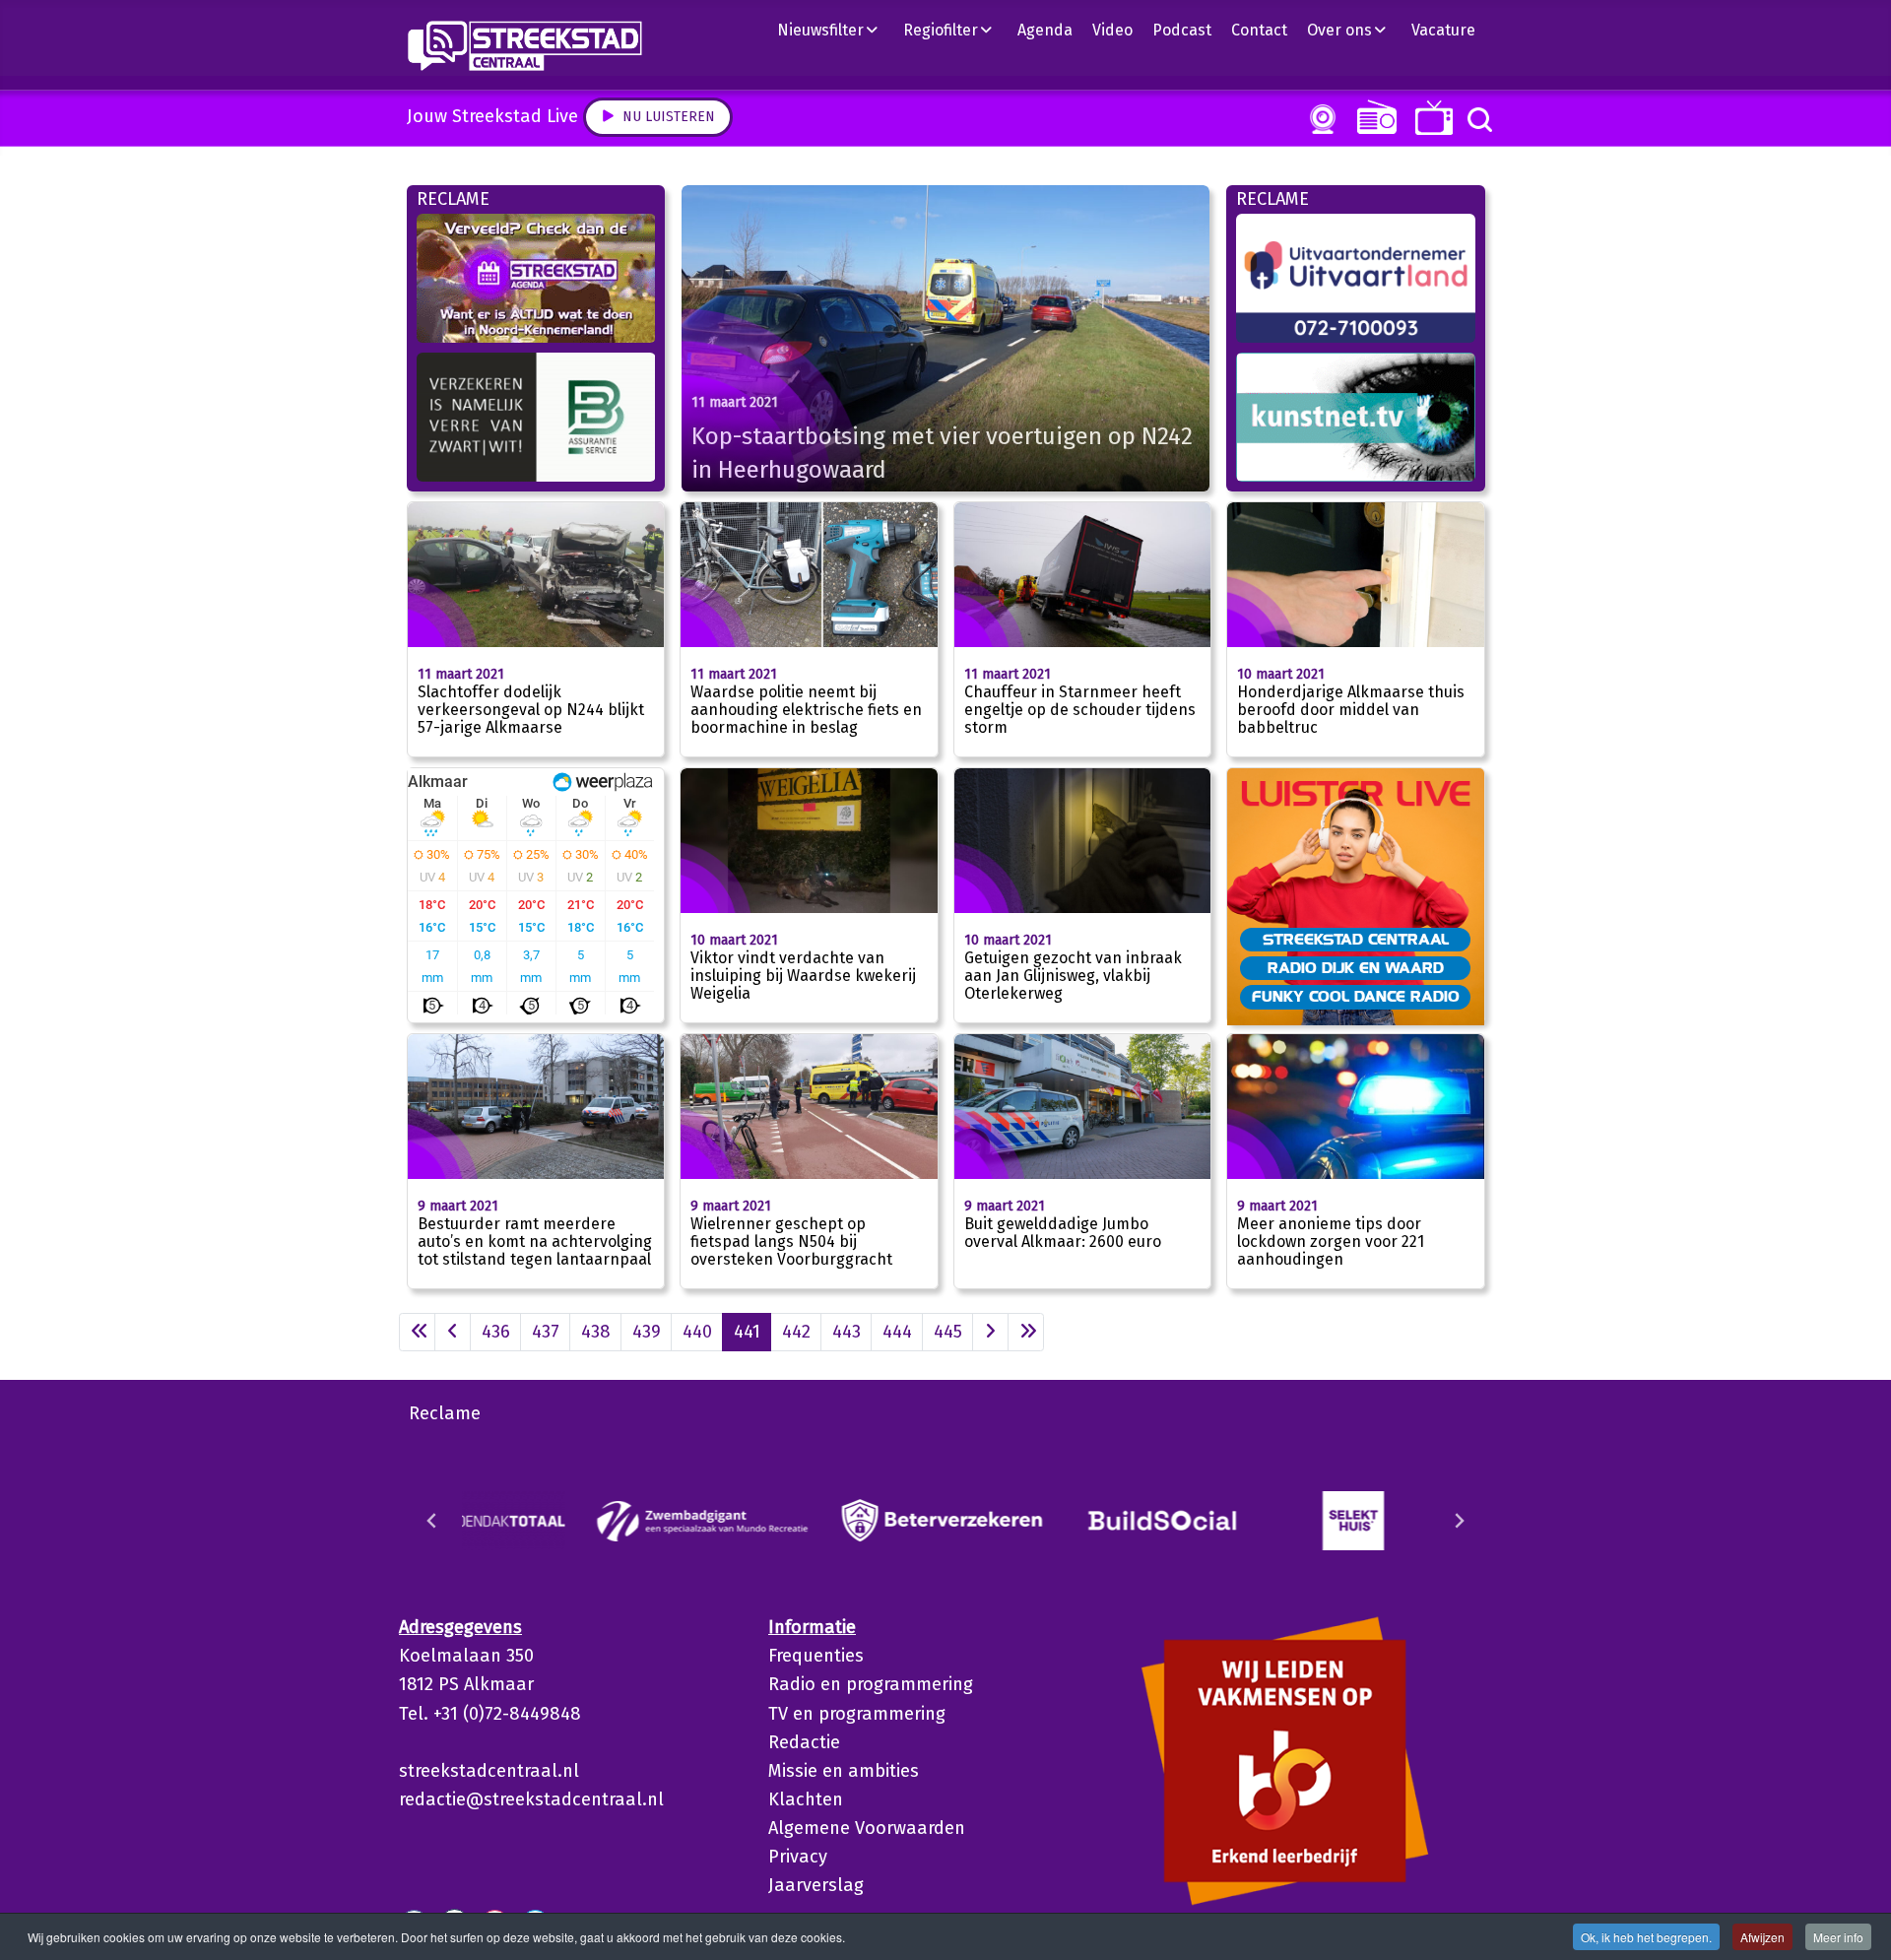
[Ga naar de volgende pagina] (990, 1332)
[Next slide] (1459, 1521)
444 (897, 1332)
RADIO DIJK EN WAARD (1356, 967)
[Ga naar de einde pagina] (1026, 1332)
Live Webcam (1319, 119)
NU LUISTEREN (1372, 117)
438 (596, 1332)
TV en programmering (857, 1714)
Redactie (804, 1742)
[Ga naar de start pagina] (417, 1332)
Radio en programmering (871, 1684)
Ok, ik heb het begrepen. (1646, 1937)
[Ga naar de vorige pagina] (453, 1332)
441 (747, 1332)
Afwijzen (1762, 1937)
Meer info (1838, 1937)
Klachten (806, 1799)
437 (546, 1332)
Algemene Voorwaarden (867, 1828)
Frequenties (816, 1656)
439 (647, 1332)
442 (796, 1332)
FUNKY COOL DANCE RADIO (1356, 996)
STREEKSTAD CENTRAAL (1356, 939)
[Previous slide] (432, 1521)
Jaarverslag (816, 1885)
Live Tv (1431, 118)
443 (847, 1332)
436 (496, 1332)
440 (697, 1332)
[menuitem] (835, 30)
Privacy (798, 1857)
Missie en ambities (844, 1771)
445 (948, 1332)
